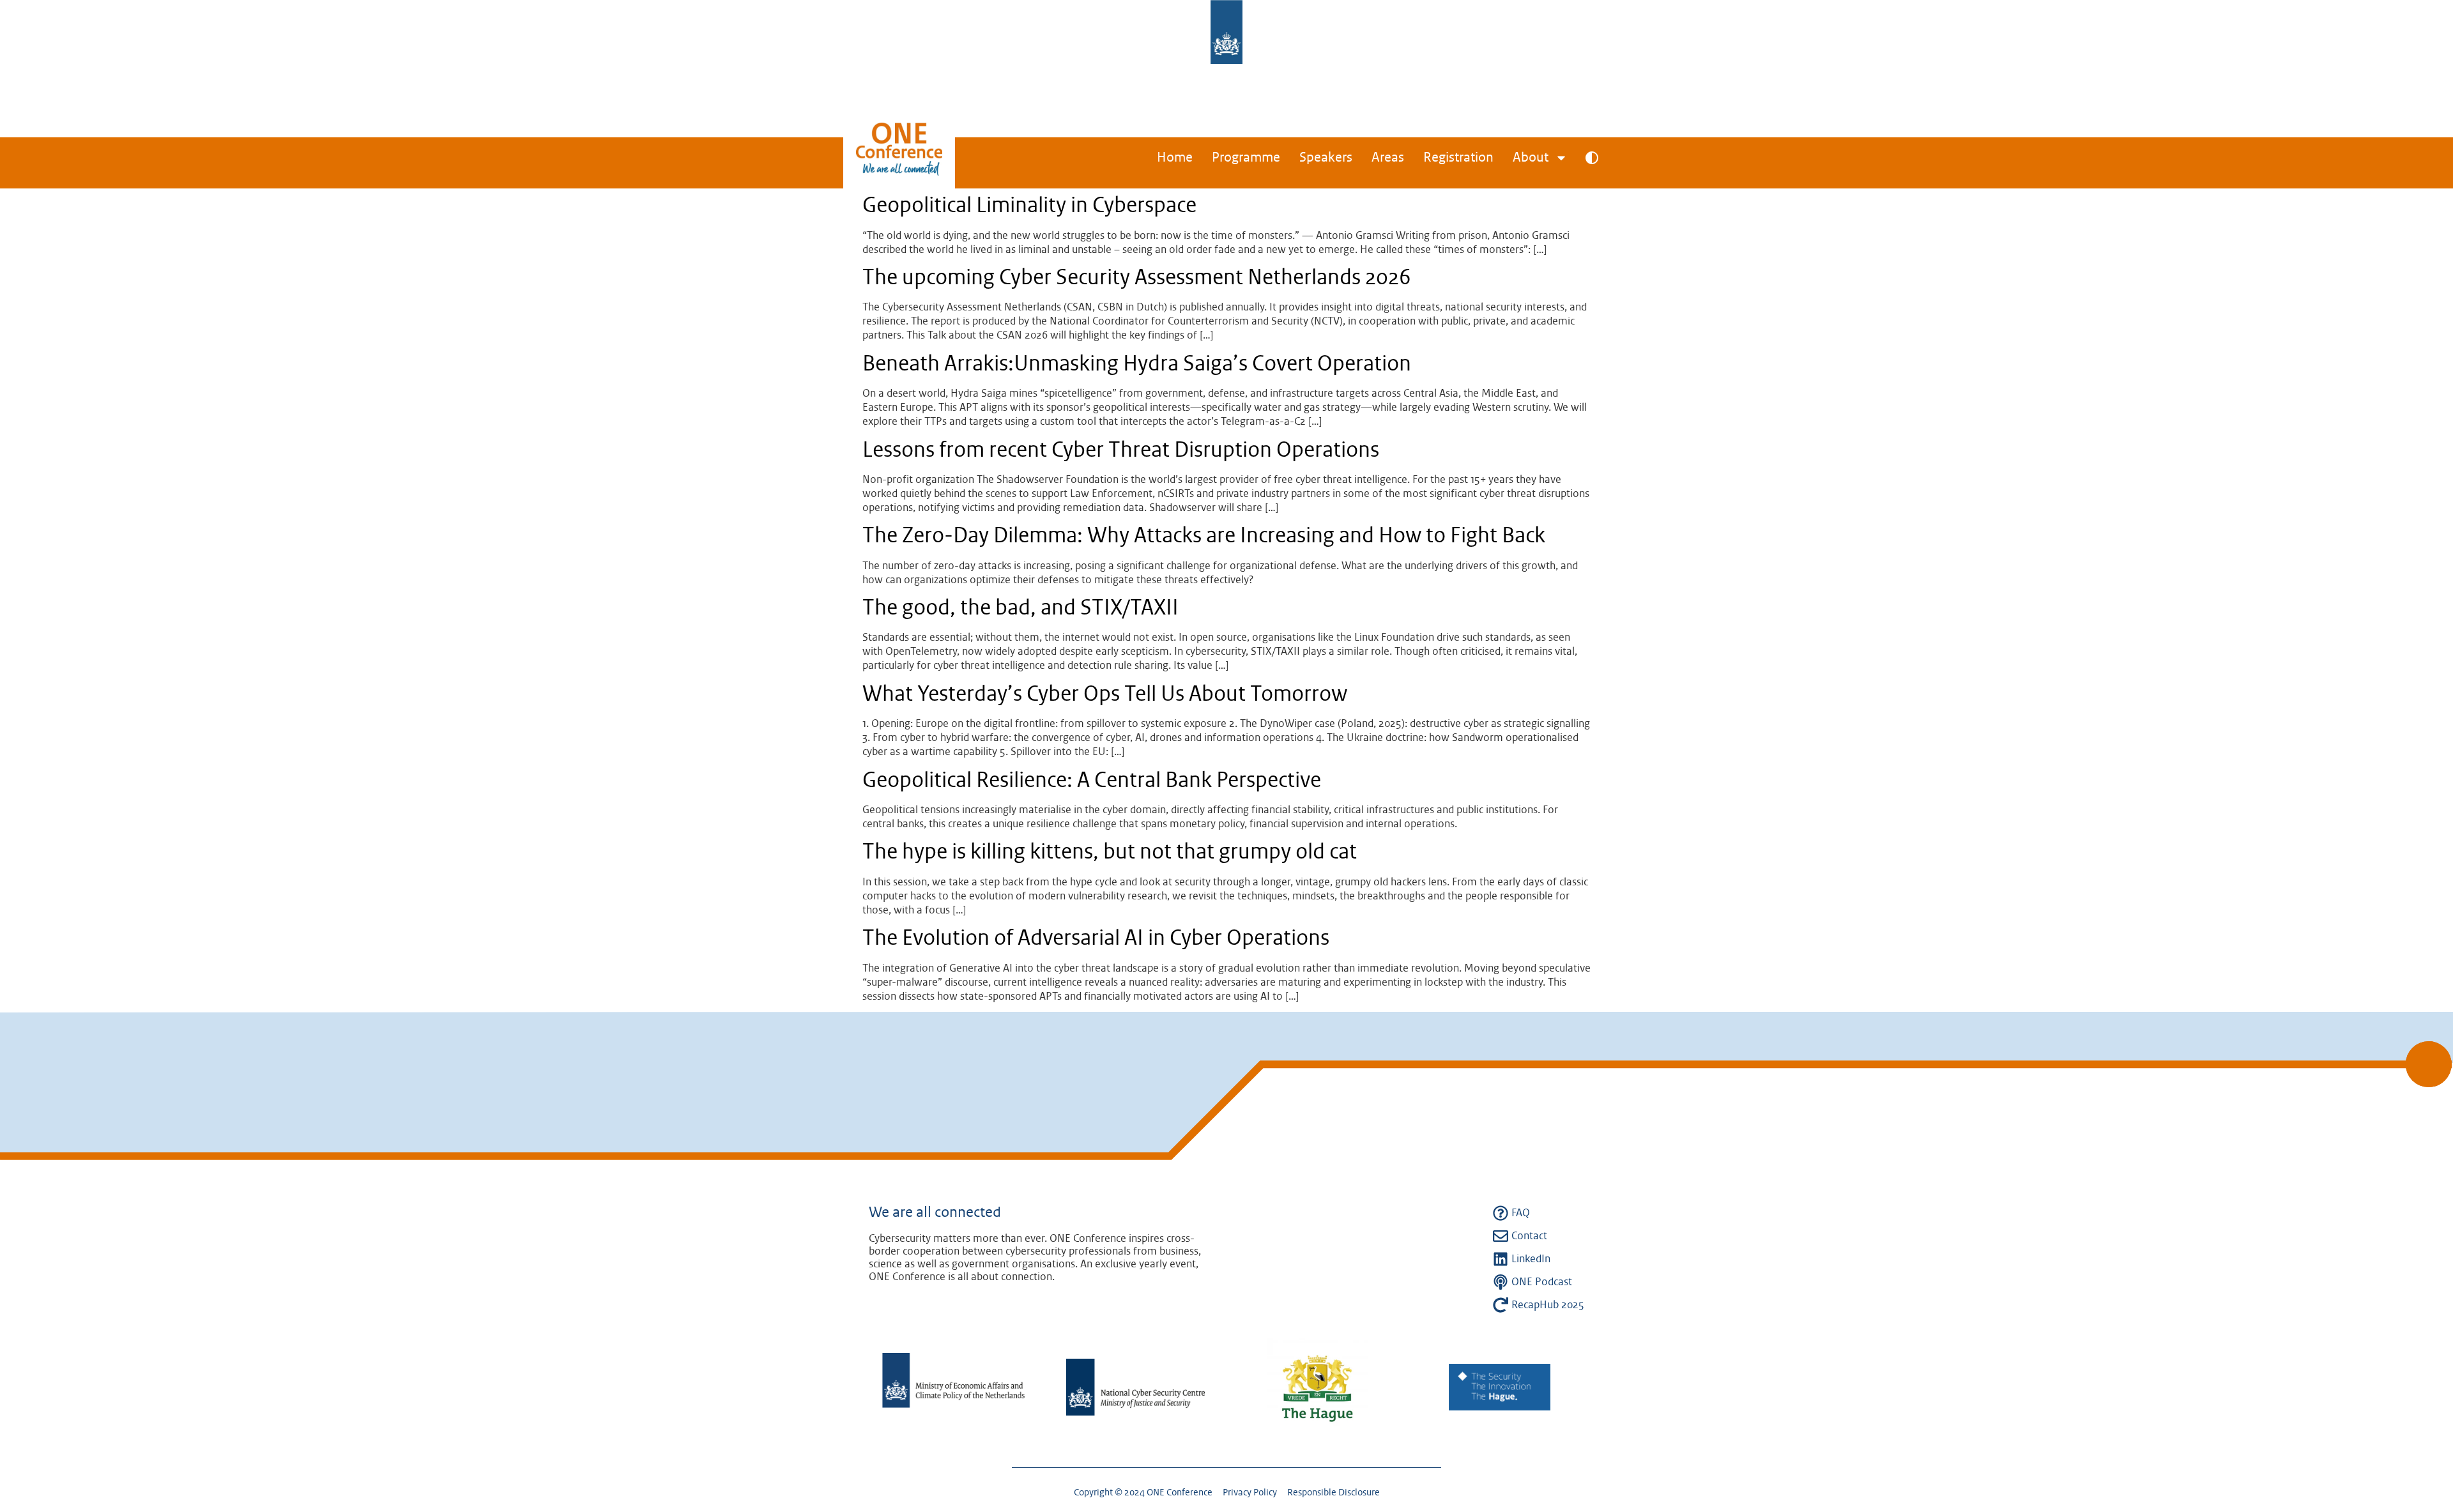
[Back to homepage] (899, 161)
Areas (1388, 158)
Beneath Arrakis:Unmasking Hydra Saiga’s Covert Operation (1137, 364)
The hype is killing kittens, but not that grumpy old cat (1110, 852)
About (1531, 158)
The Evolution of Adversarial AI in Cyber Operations (1096, 938)
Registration (1458, 158)
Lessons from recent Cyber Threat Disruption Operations (1121, 450)
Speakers (1326, 158)
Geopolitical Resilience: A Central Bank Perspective (1092, 781)
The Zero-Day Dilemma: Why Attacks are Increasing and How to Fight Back (1204, 536)
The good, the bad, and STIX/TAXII (1020, 608)
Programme (1246, 158)
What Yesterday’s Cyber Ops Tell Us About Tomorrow (1105, 694)
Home (1175, 158)
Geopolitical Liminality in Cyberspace (1029, 206)
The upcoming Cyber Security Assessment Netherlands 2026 (1137, 278)
